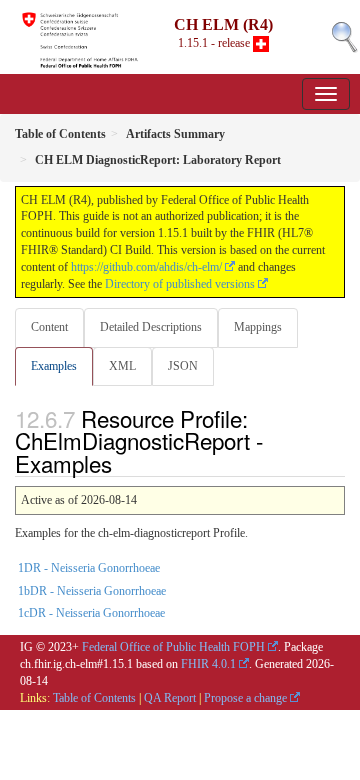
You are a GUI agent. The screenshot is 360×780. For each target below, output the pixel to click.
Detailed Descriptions (151, 327)
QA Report (170, 698)
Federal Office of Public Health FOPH (173, 647)
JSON (183, 366)
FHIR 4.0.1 (208, 664)
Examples (54, 366)
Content (49, 327)
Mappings (258, 327)
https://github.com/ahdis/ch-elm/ (146, 267)
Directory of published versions (180, 284)
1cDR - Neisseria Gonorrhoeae (91, 613)
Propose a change (245, 698)
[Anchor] (123, 463)
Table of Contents (94, 698)
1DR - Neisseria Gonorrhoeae (89, 568)
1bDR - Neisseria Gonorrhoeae (92, 591)
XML (122, 366)
